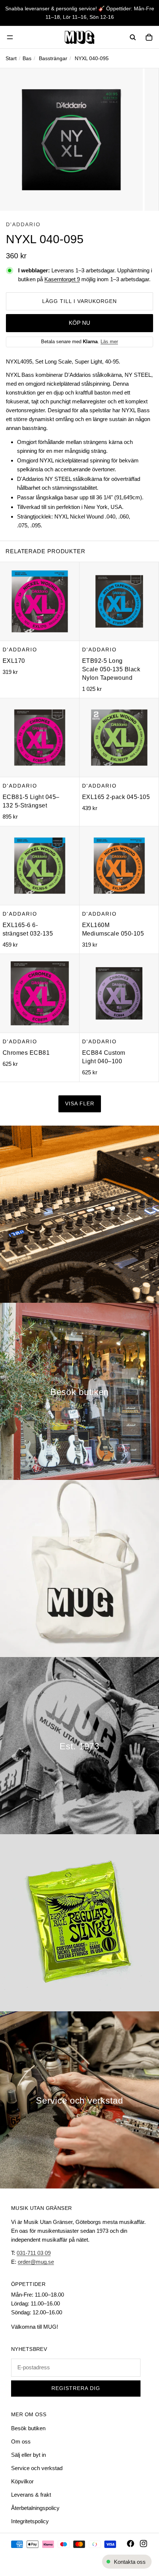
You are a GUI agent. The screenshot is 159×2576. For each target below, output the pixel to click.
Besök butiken (28, 2428)
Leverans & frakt (31, 2495)
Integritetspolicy (30, 2521)
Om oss (21, 2441)
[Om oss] (79, 1746)
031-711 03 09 (34, 2253)
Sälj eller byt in (28, 2455)
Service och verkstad (37, 2468)
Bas (27, 58)
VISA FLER (80, 1104)
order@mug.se (36, 2262)
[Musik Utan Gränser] (79, 37)
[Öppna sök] (133, 37)
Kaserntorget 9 (62, 279)
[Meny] (10, 37)
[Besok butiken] (79, 1391)
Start (11, 58)
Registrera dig (76, 2388)
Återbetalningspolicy (35, 2508)
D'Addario (23, 224)
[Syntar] (79, 1214)
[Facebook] (131, 2544)
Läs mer (109, 342)
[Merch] (79, 1568)
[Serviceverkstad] (79, 2100)
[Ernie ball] (79, 1923)
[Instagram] (143, 2544)
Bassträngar (53, 58)
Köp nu (79, 323)
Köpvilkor (22, 2481)
